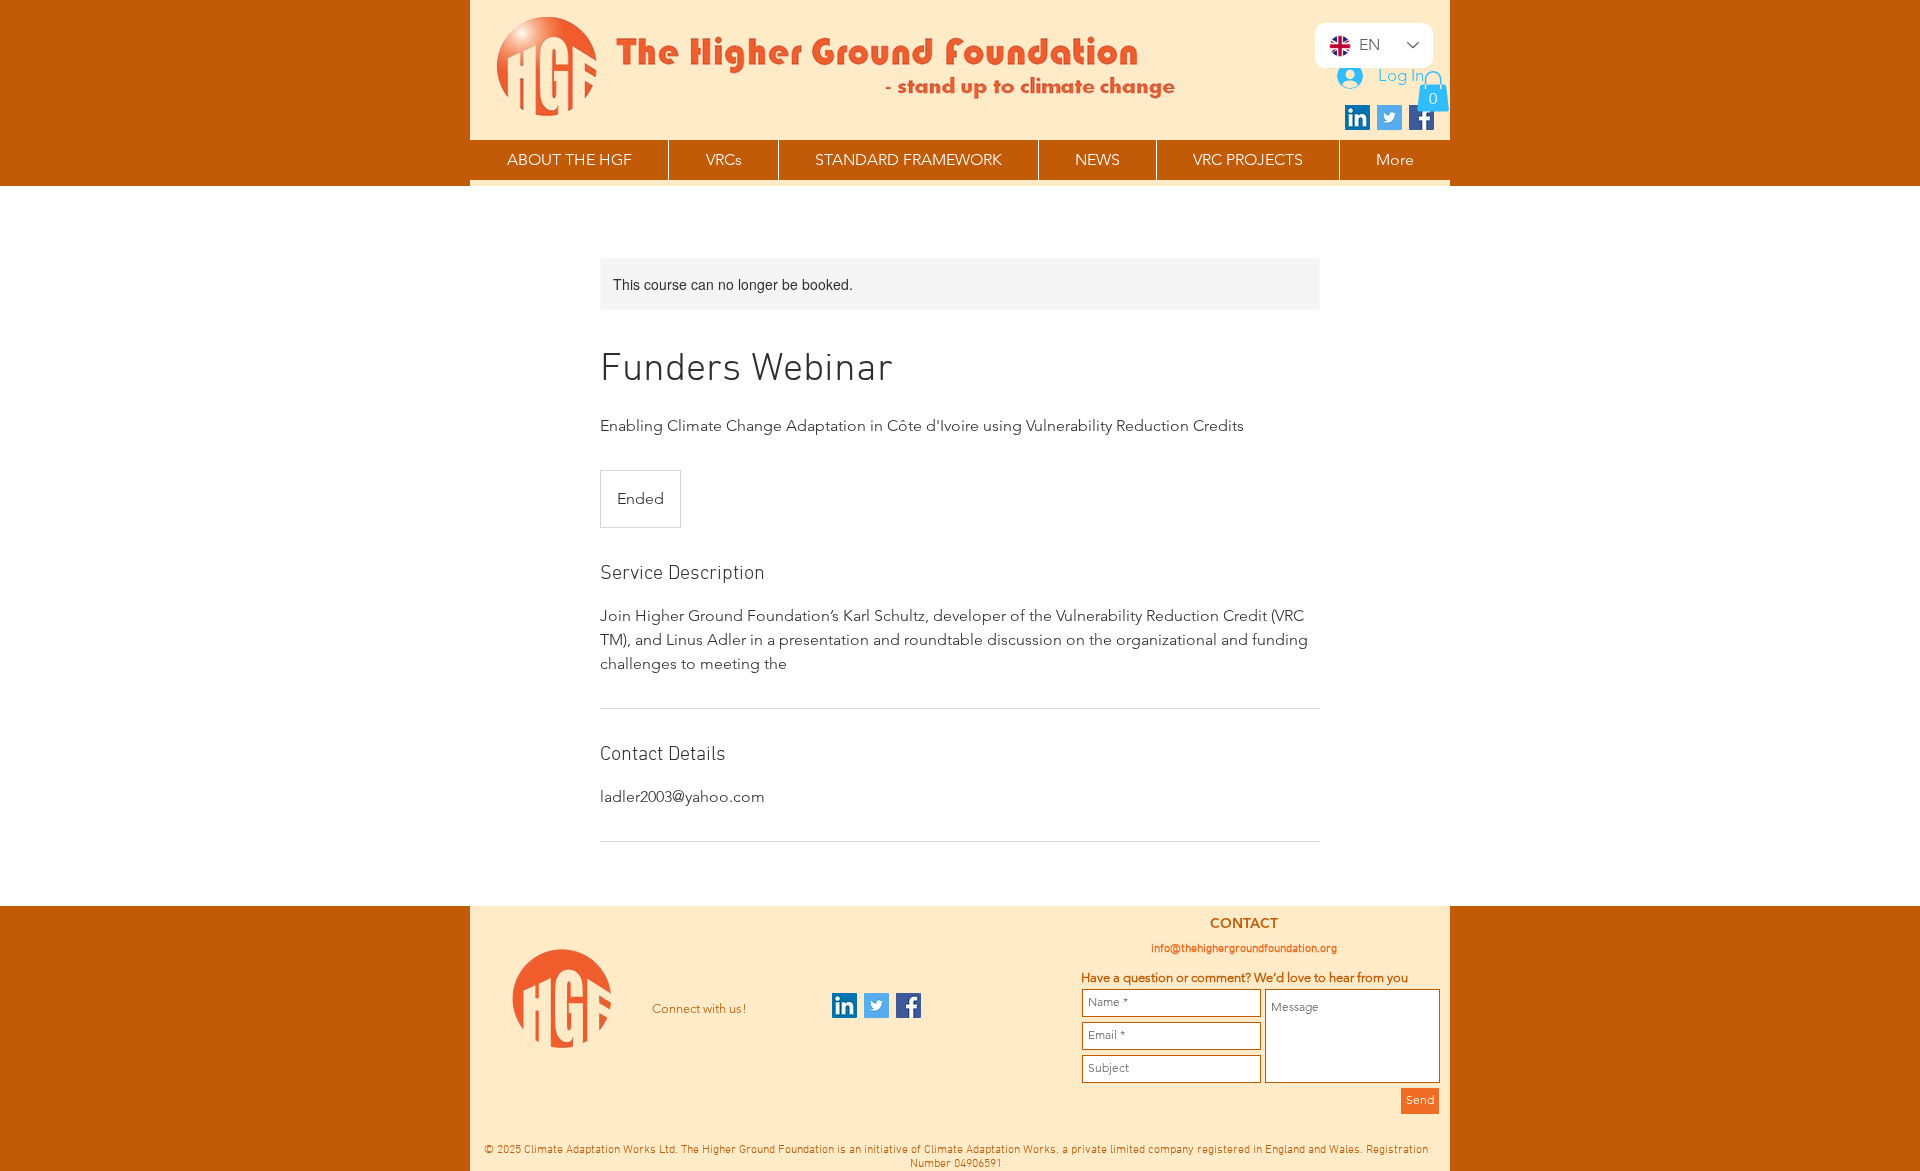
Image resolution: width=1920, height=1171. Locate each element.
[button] (1433, 91)
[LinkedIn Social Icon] (1357, 117)
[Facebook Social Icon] (1421, 117)
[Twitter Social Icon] (1389, 117)
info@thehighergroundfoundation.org (1244, 949)
